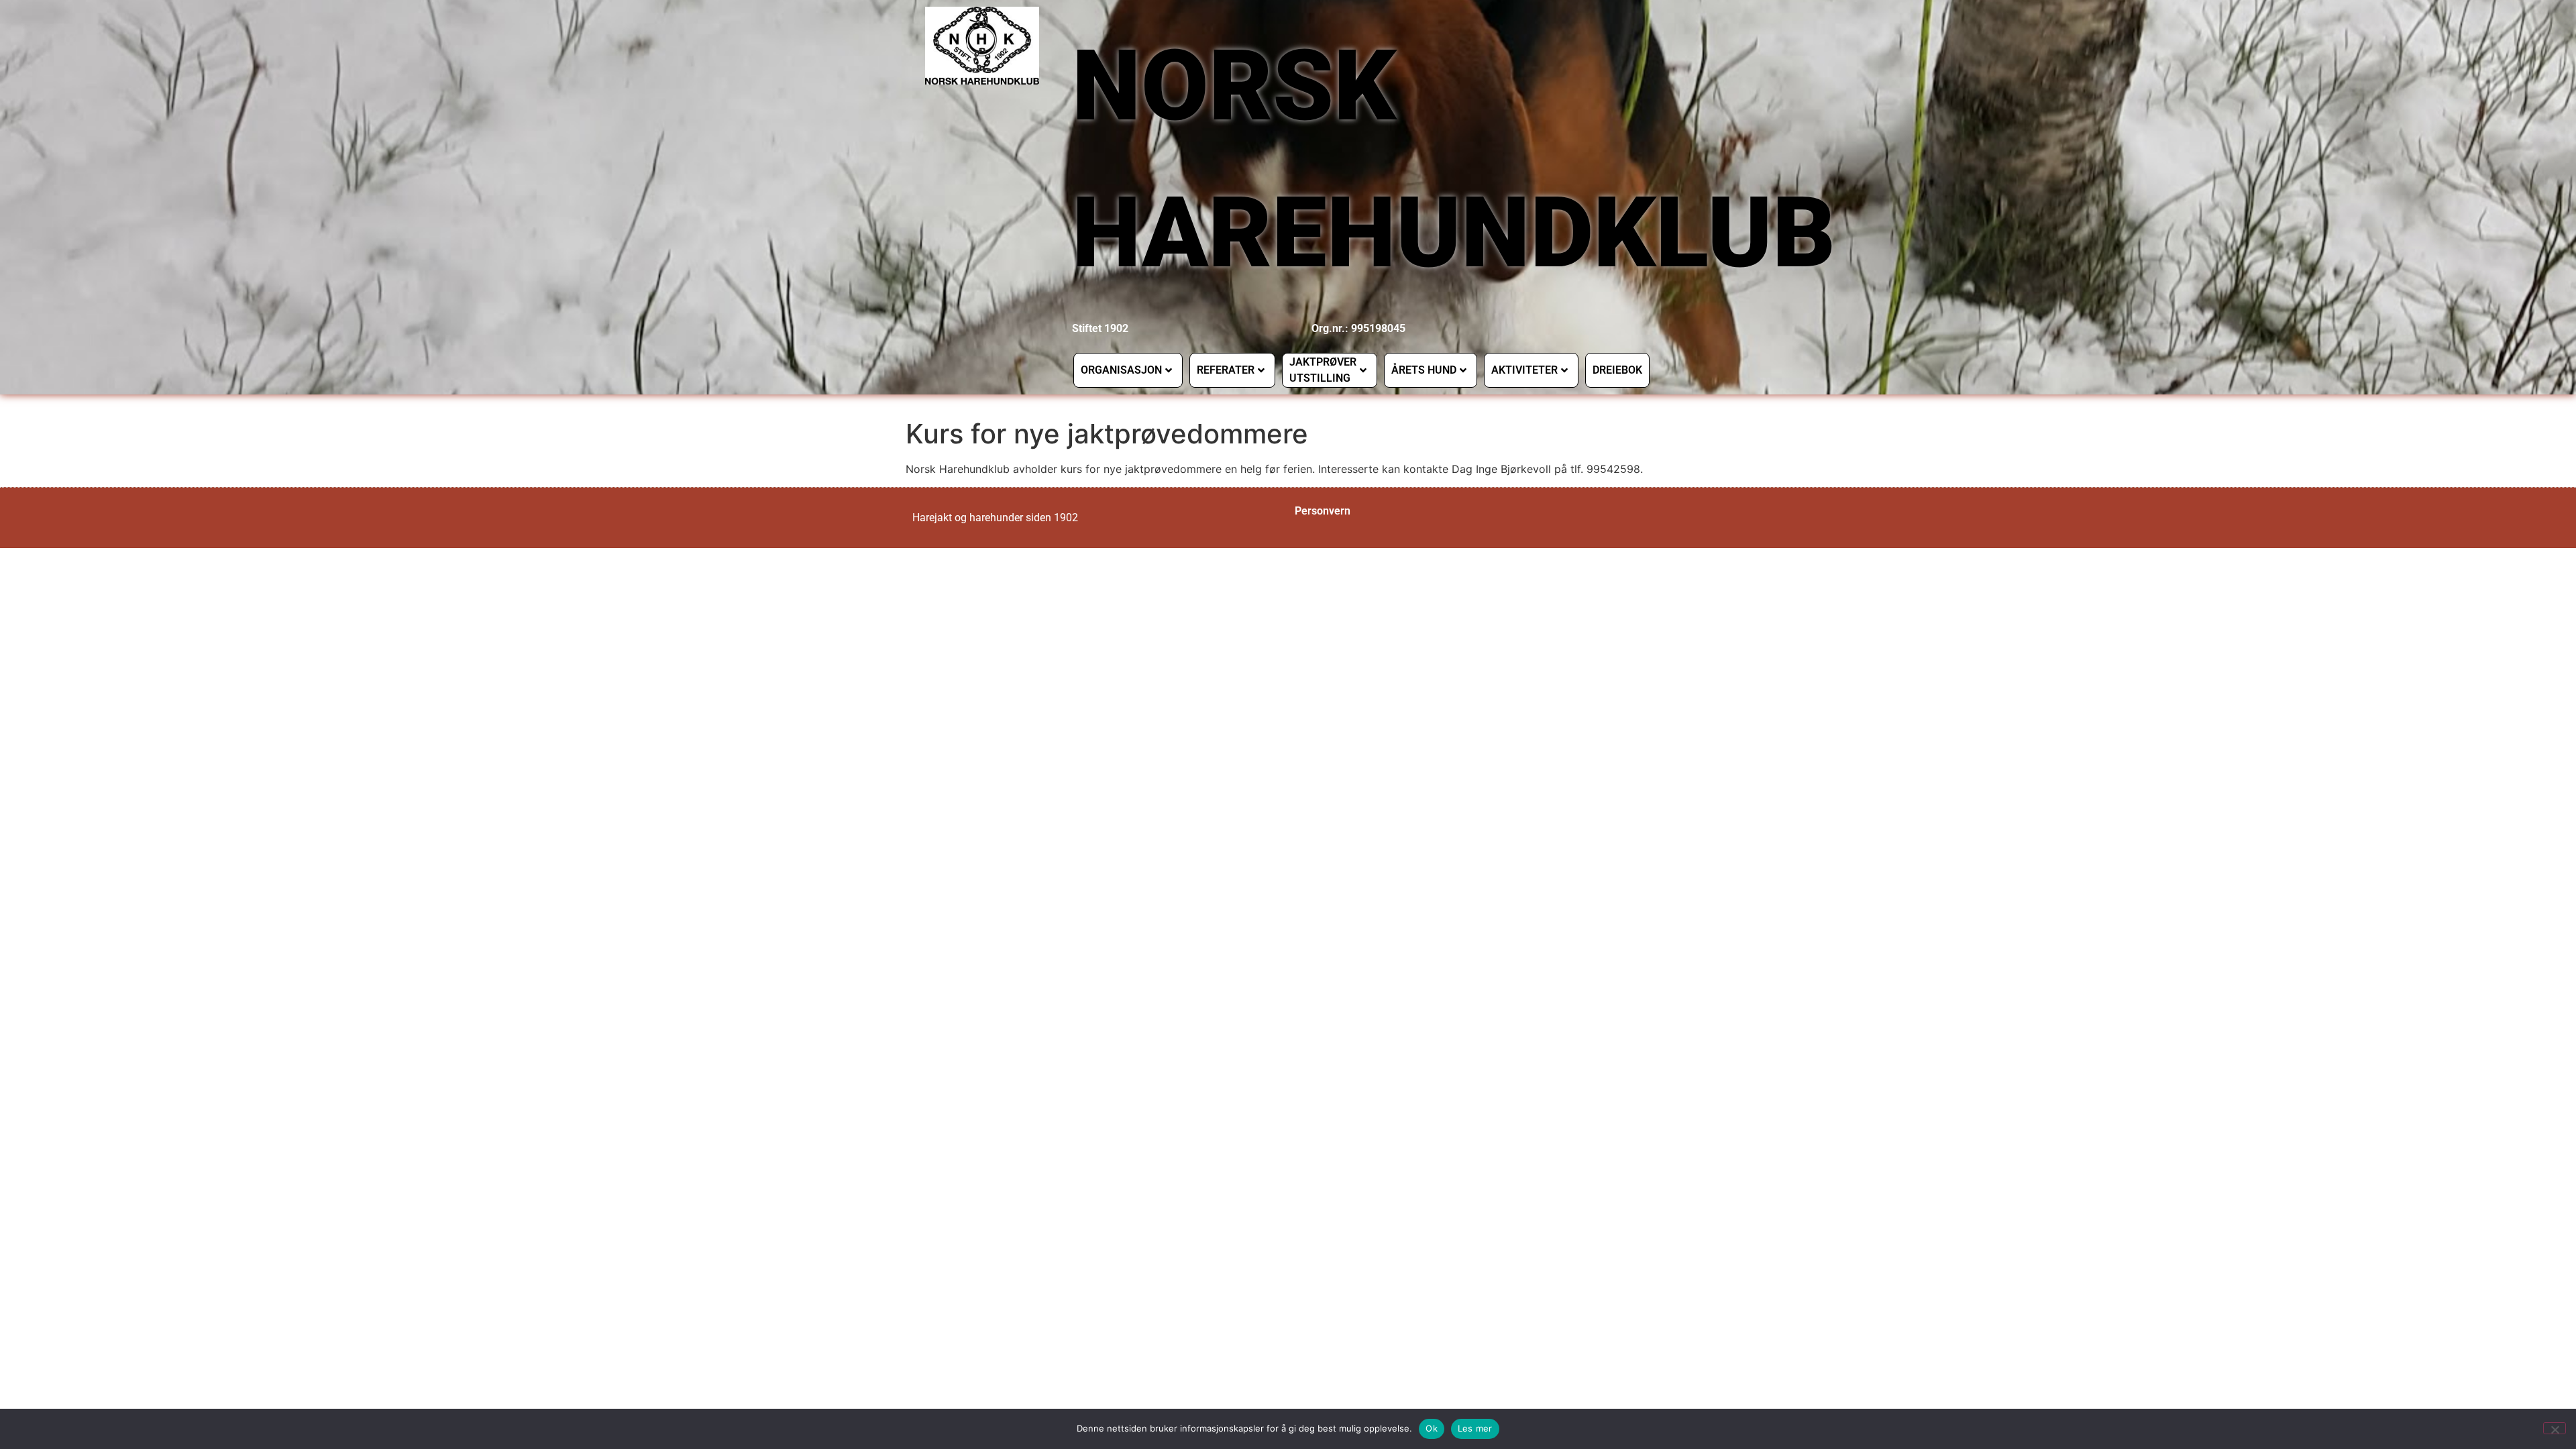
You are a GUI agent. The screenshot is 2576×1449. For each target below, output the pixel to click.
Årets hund (1424, 370)
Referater (1226, 370)
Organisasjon (1121, 370)
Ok (1432, 1428)
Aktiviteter (1524, 370)
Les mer (1475, 1428)
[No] (2555, 1428)
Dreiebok (1617, 370)
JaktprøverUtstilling (1323, 370)
